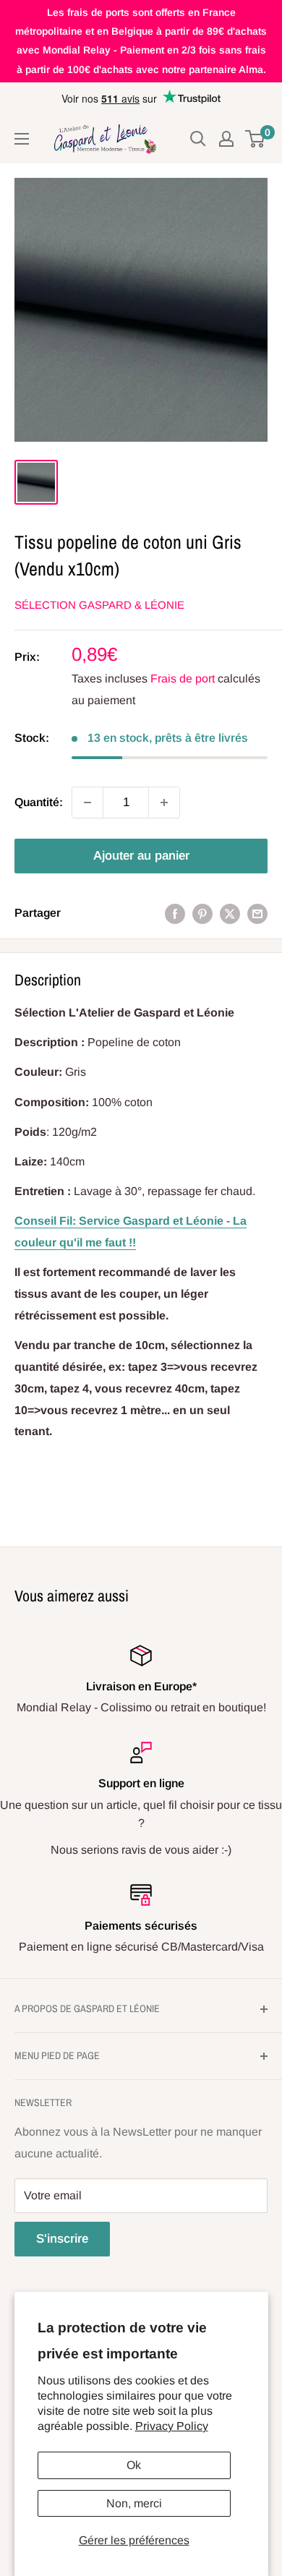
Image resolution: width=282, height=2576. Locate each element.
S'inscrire (62, 2239)
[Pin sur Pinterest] (202, 913)
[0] (256, 139)
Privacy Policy (172, 2426)
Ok (134, 2465)
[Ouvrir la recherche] (198, 139)
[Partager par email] (257, 913)
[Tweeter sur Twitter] (230, 913)
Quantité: (39, 802)
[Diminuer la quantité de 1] (87, 803)
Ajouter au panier (141, 856)
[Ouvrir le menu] (22, 139)
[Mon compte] (226, 139)
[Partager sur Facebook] (175, 913)
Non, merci (134, 2503)
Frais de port (183, 679)
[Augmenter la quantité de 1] (164, 803)
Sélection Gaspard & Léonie (99, 605)
